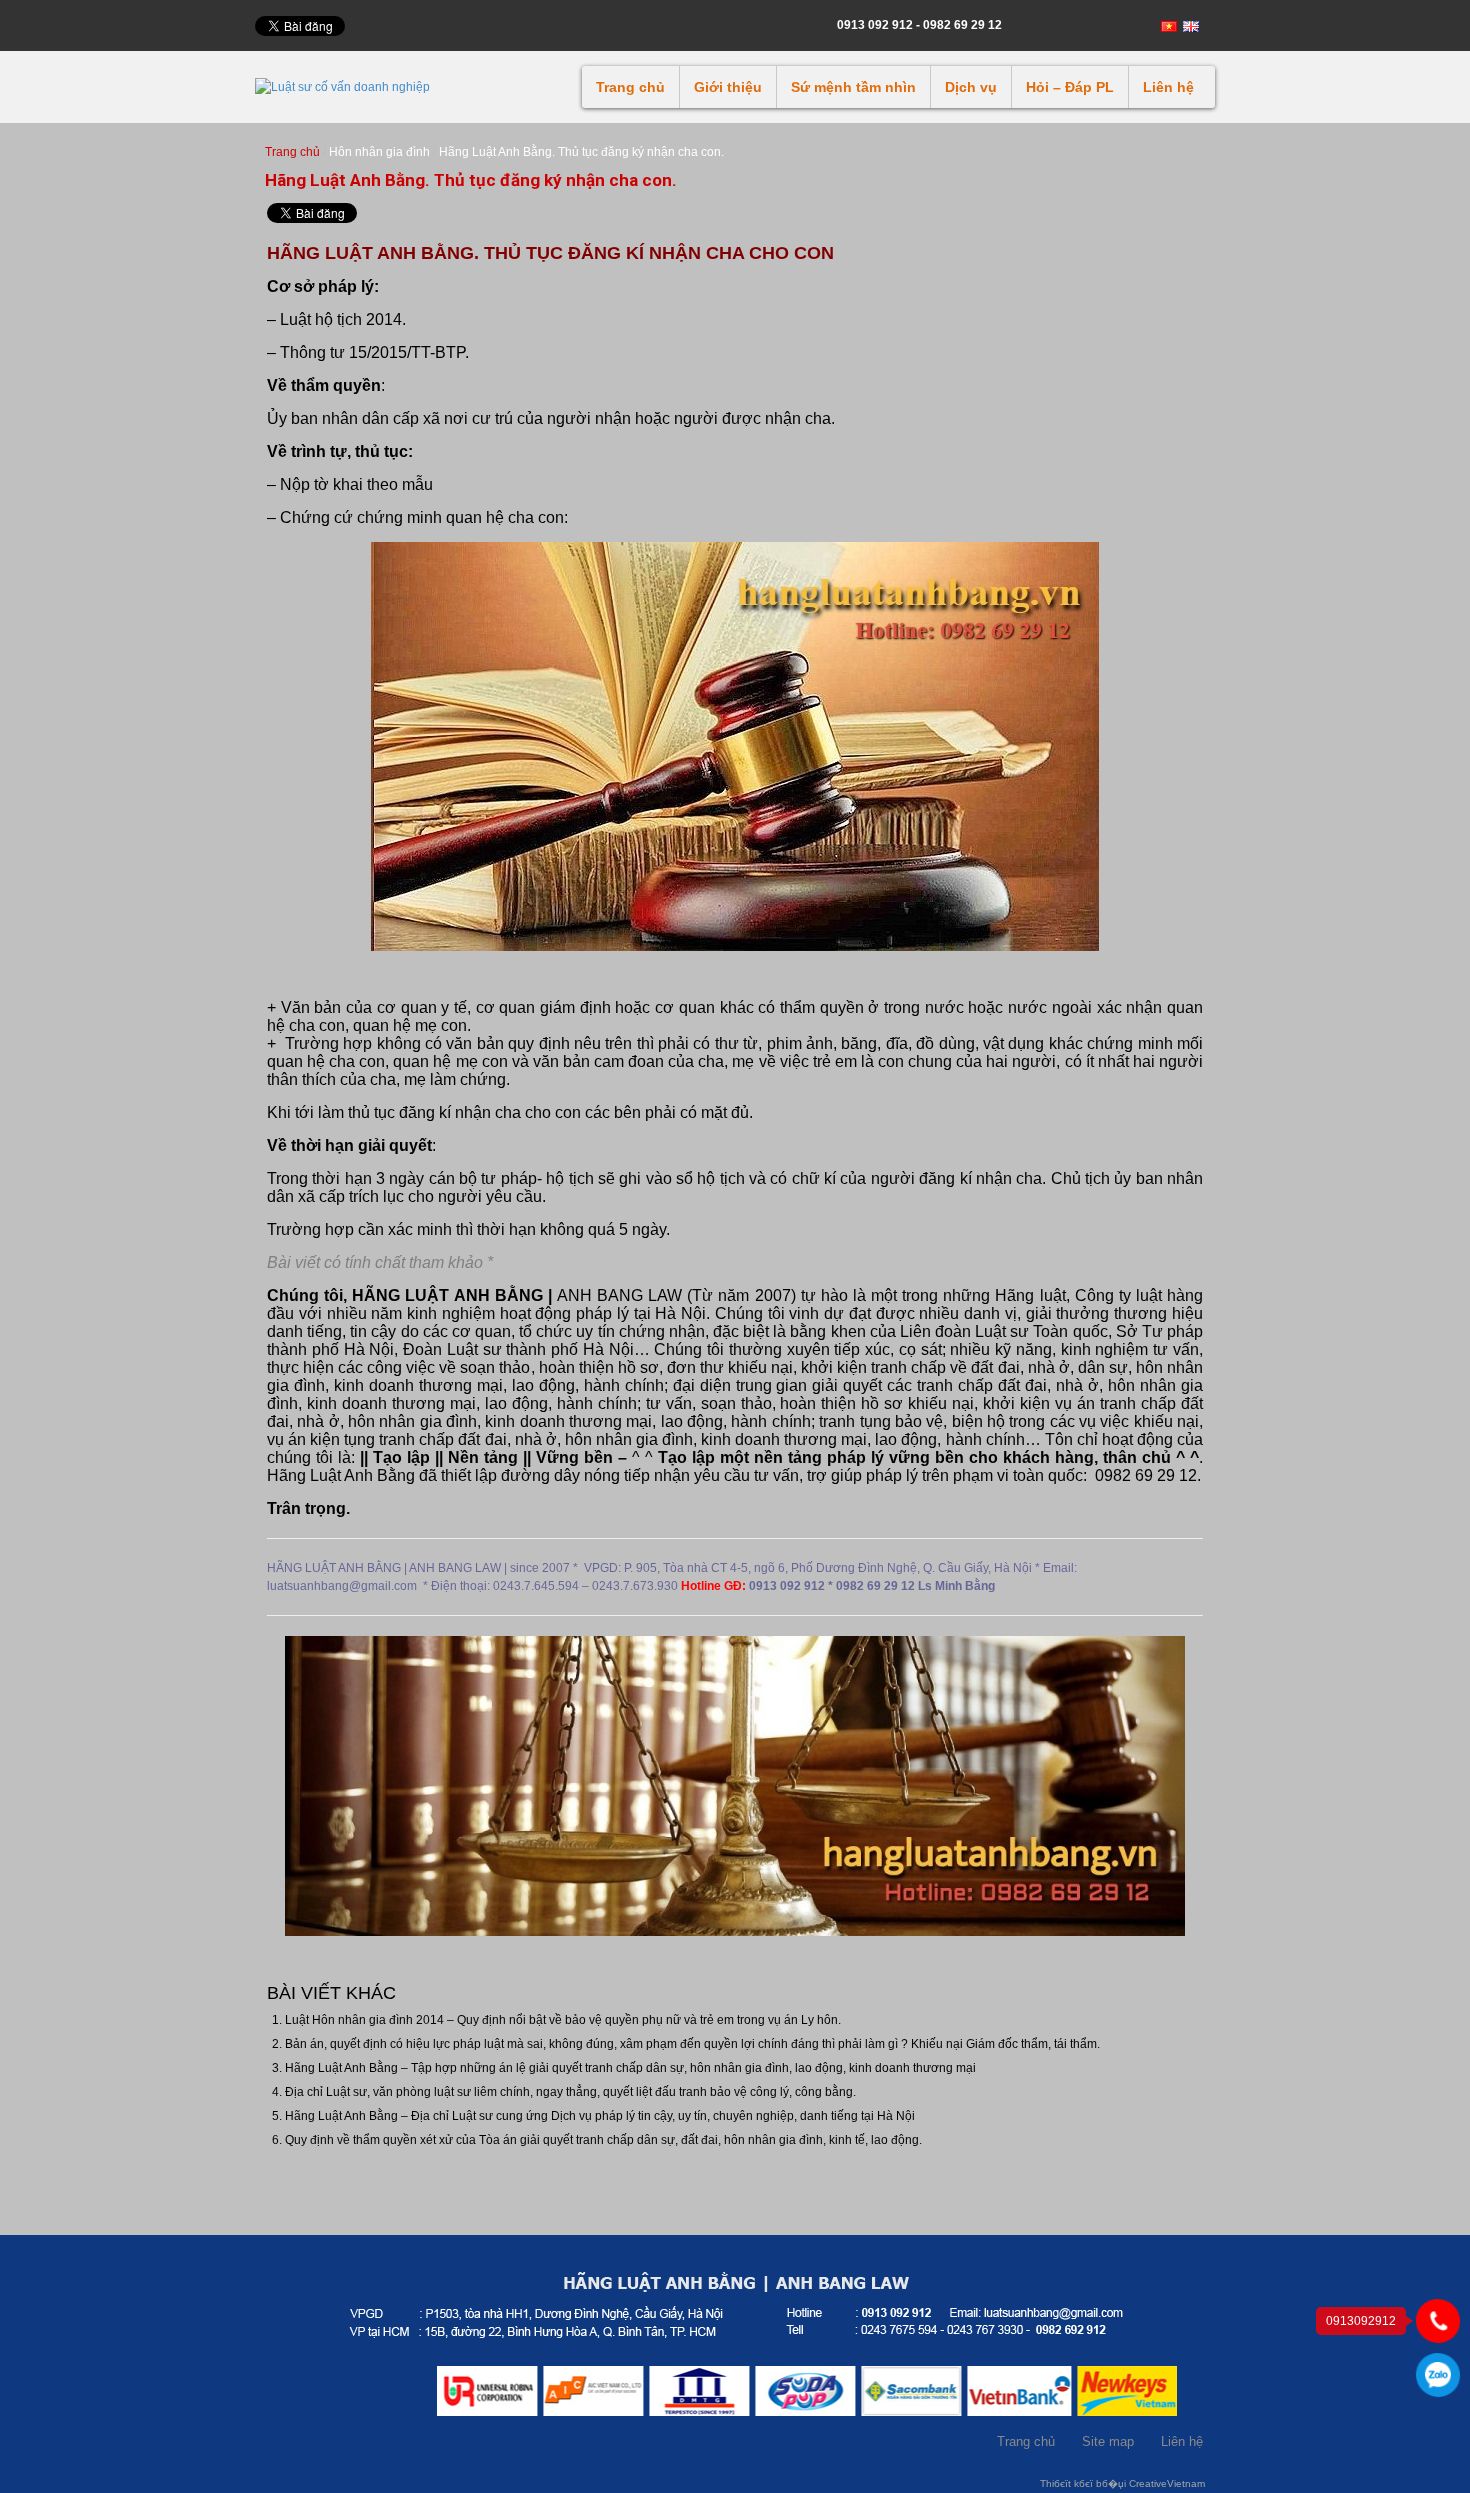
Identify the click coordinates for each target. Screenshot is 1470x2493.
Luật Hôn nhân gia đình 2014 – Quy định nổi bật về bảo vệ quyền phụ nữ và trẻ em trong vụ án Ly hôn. (563, 2020)
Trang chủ (630, 87)
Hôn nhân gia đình (379, 152)
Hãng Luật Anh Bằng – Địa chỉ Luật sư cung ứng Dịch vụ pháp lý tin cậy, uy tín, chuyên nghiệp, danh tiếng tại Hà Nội (600, 2116)
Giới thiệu (728, 87)
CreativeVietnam (1167, 2483)
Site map (1108, 2441)
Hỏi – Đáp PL (1070, 87)
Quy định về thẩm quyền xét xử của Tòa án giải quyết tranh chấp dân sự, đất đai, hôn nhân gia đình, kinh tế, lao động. (603, 2140)
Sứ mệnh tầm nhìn (853, 87)
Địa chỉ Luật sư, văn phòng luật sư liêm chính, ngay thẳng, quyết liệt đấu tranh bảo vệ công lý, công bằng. (570, 2092)
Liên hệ (1168, 87)
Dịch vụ (971, 87)
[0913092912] (1438, 2321)
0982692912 (1438, 2375)
